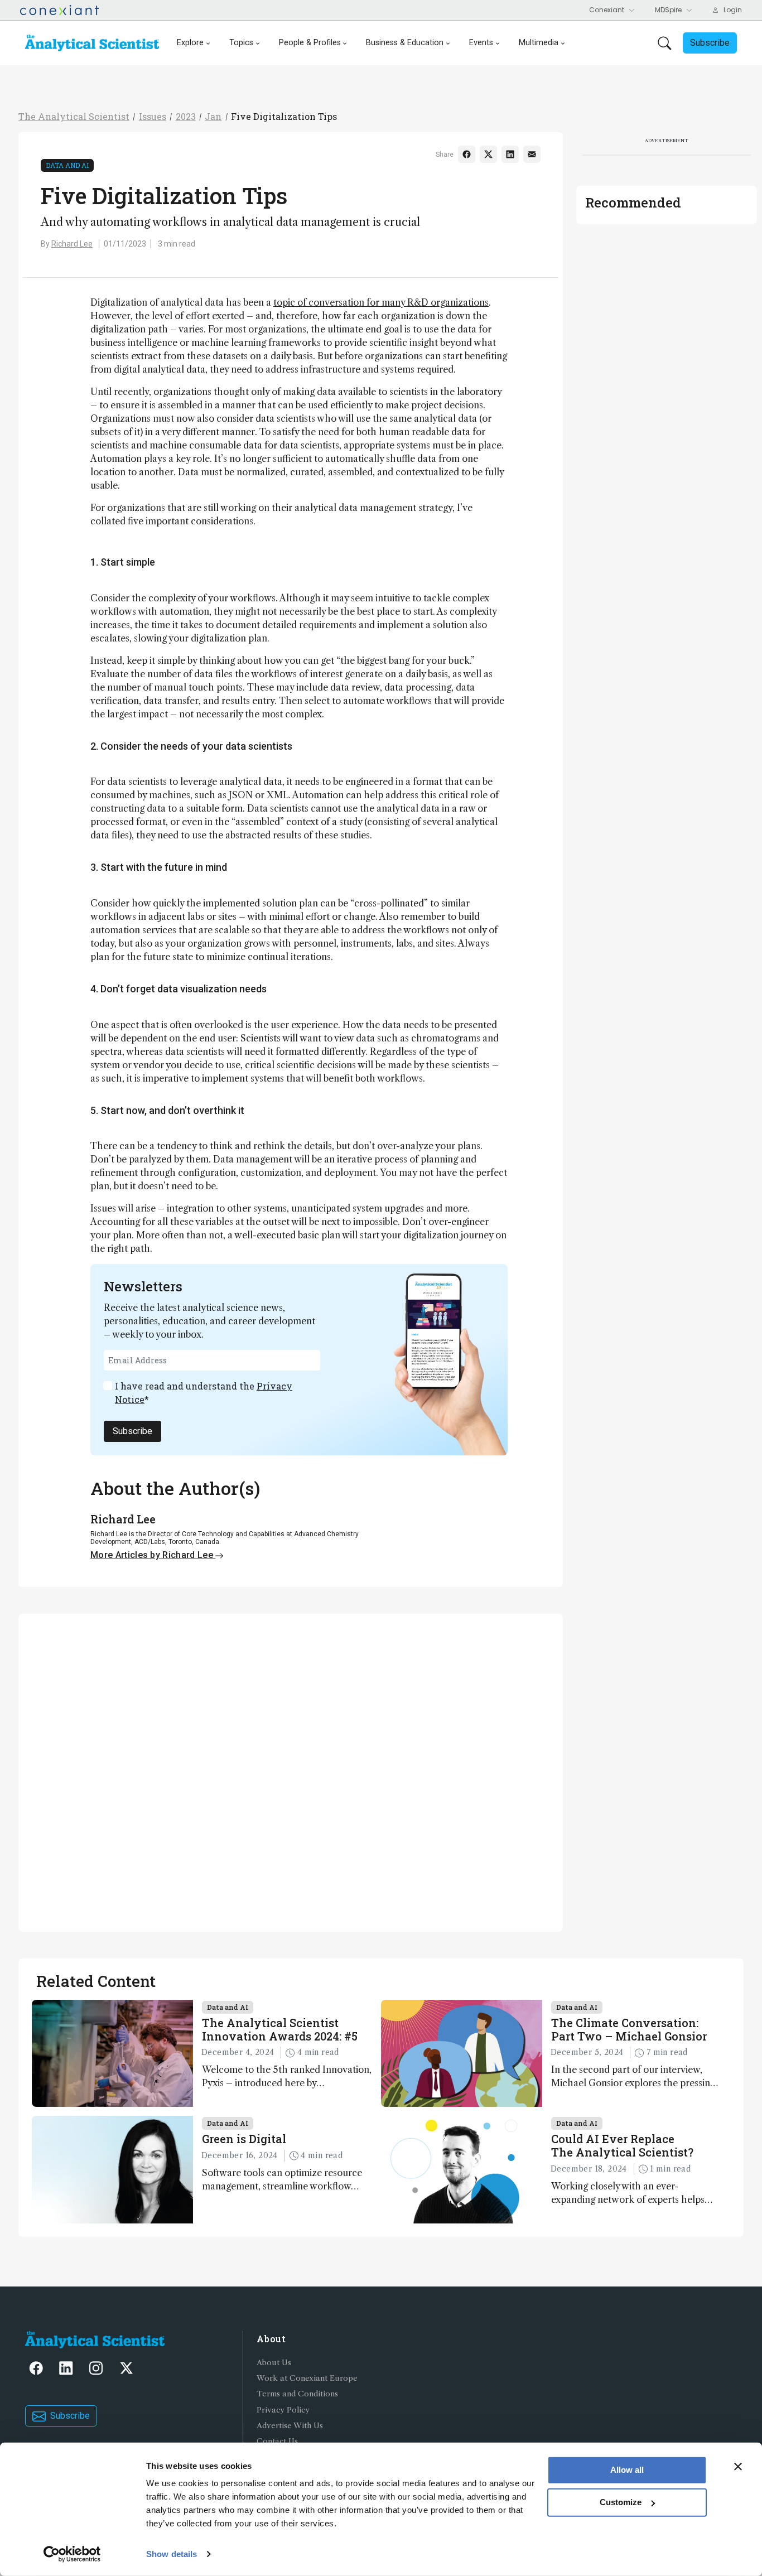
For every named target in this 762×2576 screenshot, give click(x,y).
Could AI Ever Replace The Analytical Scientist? (622, 2145)
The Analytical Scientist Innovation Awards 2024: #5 (280, 2029)
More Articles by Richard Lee (153, 1555)
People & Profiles (310, 43)
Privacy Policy (283, 2410)
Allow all (627, 2470)
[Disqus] (291, 1771)
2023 (186, 116)
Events (481, 43)
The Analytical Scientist (74, 116)
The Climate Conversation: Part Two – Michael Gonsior (629, 2029)
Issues (153, 116)
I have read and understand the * (204, 1393)
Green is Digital (244, 2139)
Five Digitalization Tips (284, 116)
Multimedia (539, 43)
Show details (172, 2554)
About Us (274, 2363)
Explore (190, 43)
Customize (621, 2502)
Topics (241, 43)
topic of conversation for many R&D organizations (381, 302)
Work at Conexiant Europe (307, 2378)
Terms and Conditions (297, 2394)
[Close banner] (738, 2467)
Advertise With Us (290, 2426)
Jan (213, 116)
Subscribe (132, 1431)
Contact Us (277, 2441)
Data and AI (67, 165)
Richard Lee (72, 244)
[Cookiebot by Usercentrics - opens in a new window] (72, 2554)
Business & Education (405, 43)
